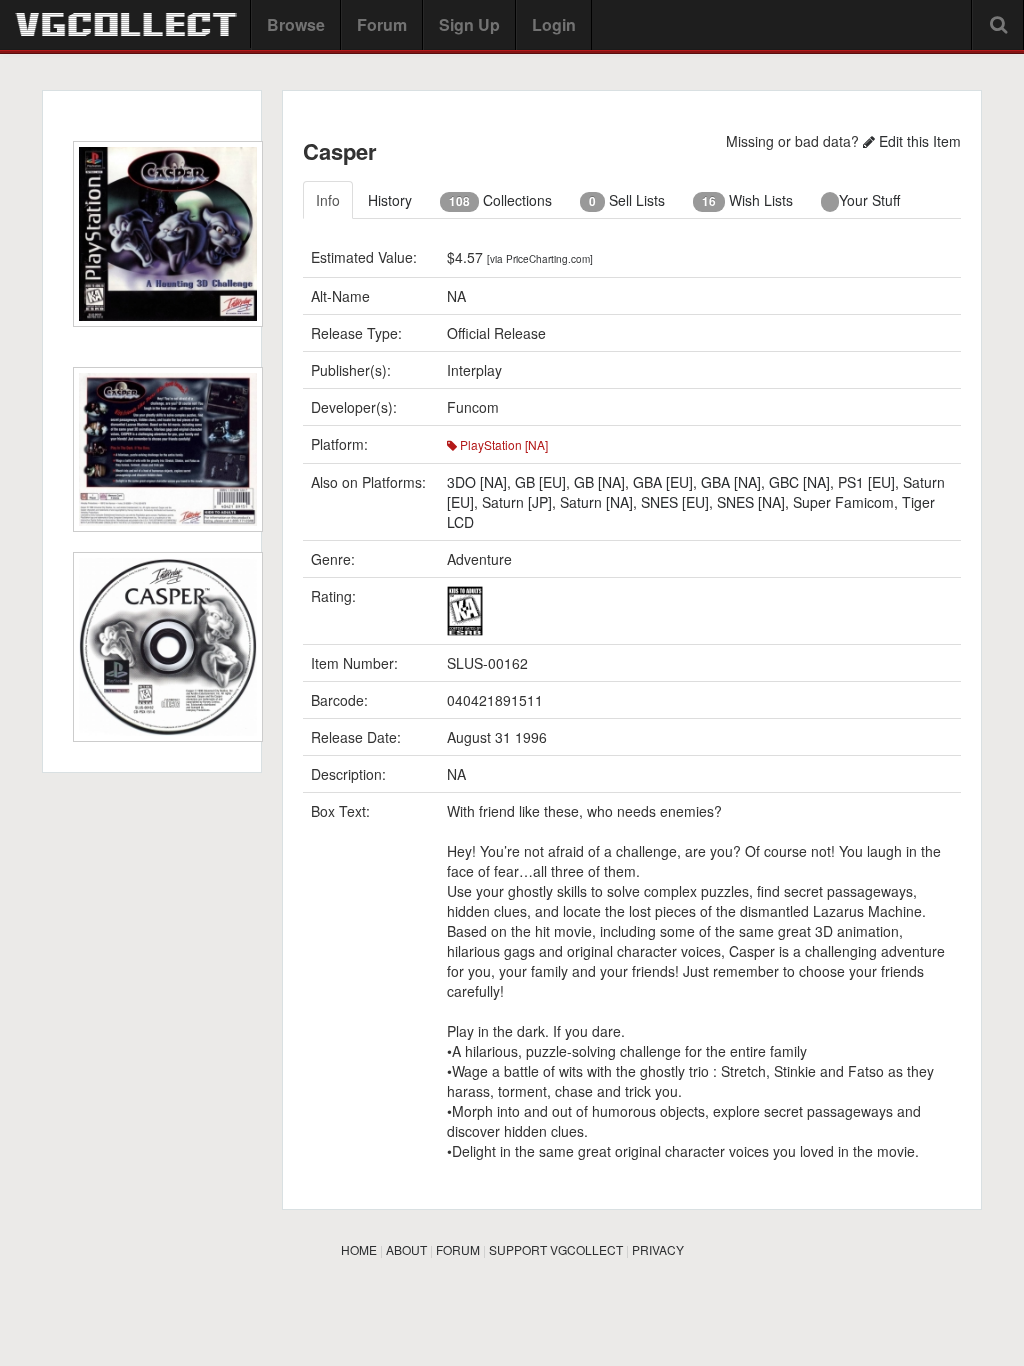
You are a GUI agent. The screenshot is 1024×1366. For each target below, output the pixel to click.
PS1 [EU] (866, 482)
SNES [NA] (751, 502)
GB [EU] (540, 482)
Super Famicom (843, 502)
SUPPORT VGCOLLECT (556, 1249)
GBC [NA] (799, 482)
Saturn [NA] (596, 502)
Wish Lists (747, 200)
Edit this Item (918, 141)
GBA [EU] (663, 482)
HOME (359, 1249)
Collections (500, 200)
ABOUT (406, 1249)
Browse (296, 24)
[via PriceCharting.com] (540, 259)
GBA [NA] (731, 482)
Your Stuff (869, 200)
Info (328, 200)
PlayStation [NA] (502, 444)
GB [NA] (599, 482)
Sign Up (469, 24)
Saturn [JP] (517, 502)
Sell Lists (627, 200)
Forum (382, 24)
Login (554, 24)
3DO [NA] (477, 482)
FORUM (458, 1249)
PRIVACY (658, 1249)
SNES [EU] (675, 502)
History (390, 200)
